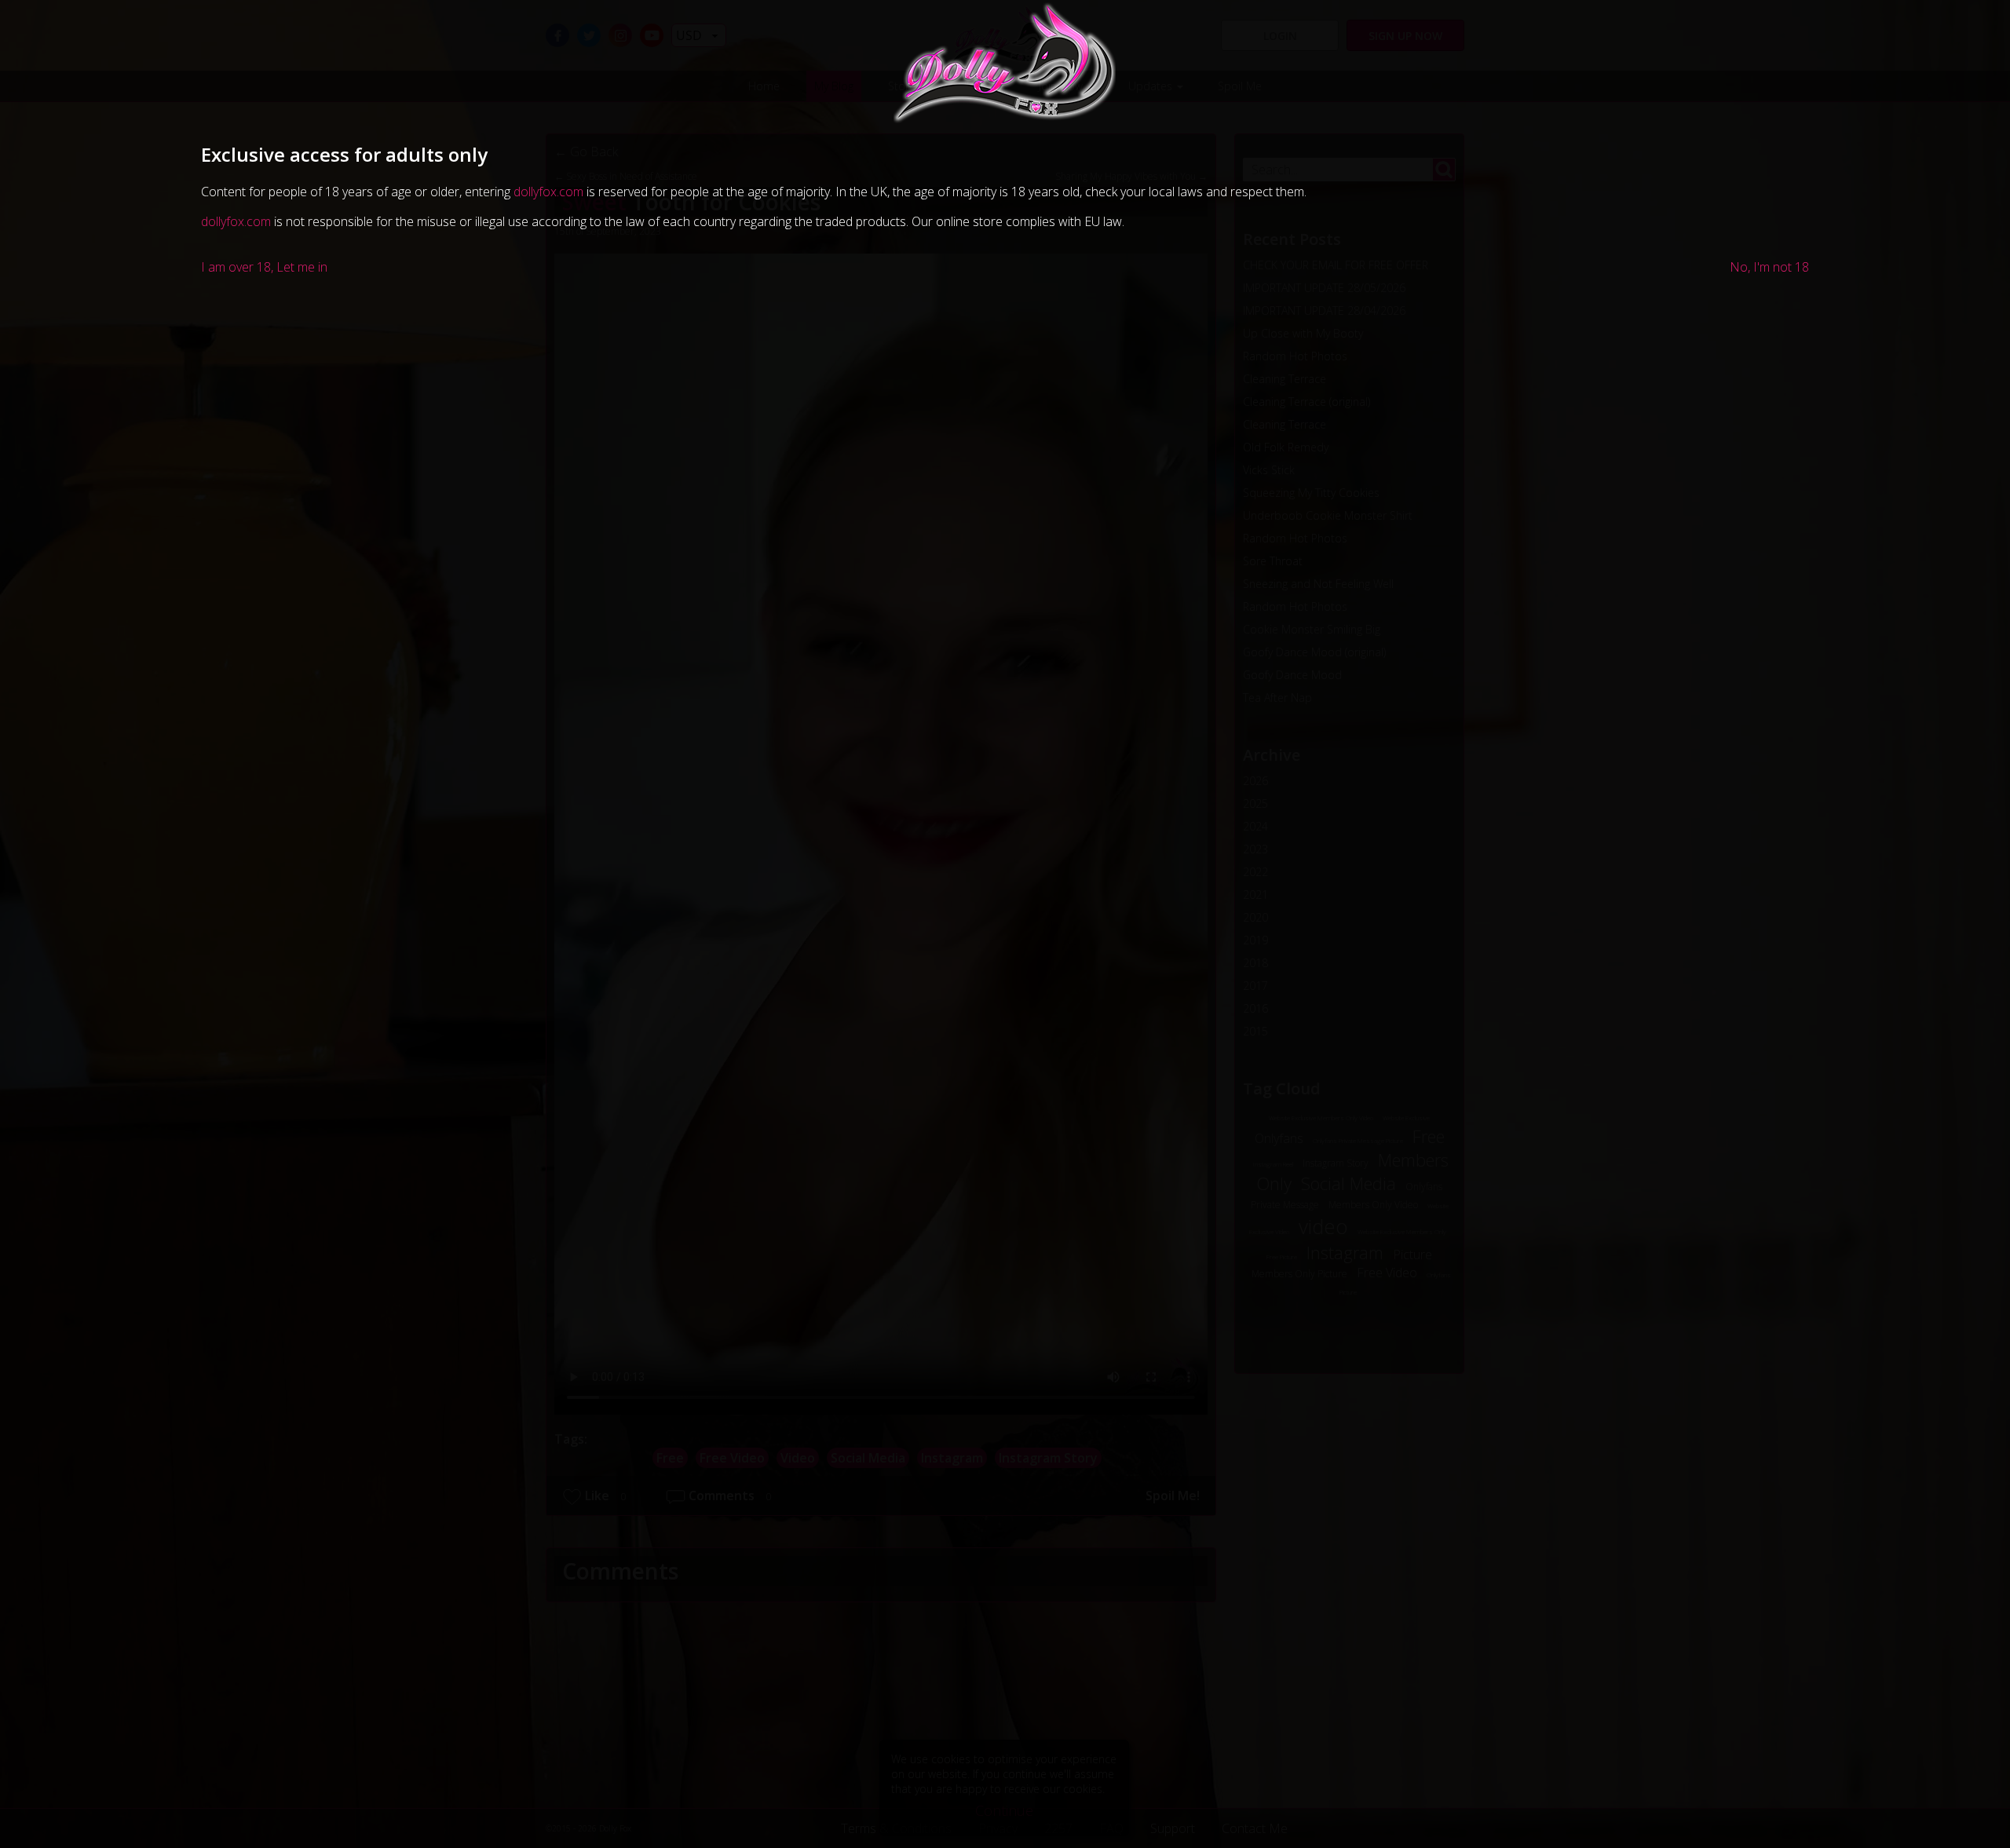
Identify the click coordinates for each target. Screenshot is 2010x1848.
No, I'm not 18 (1769, 267)
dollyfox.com (548, 192)
